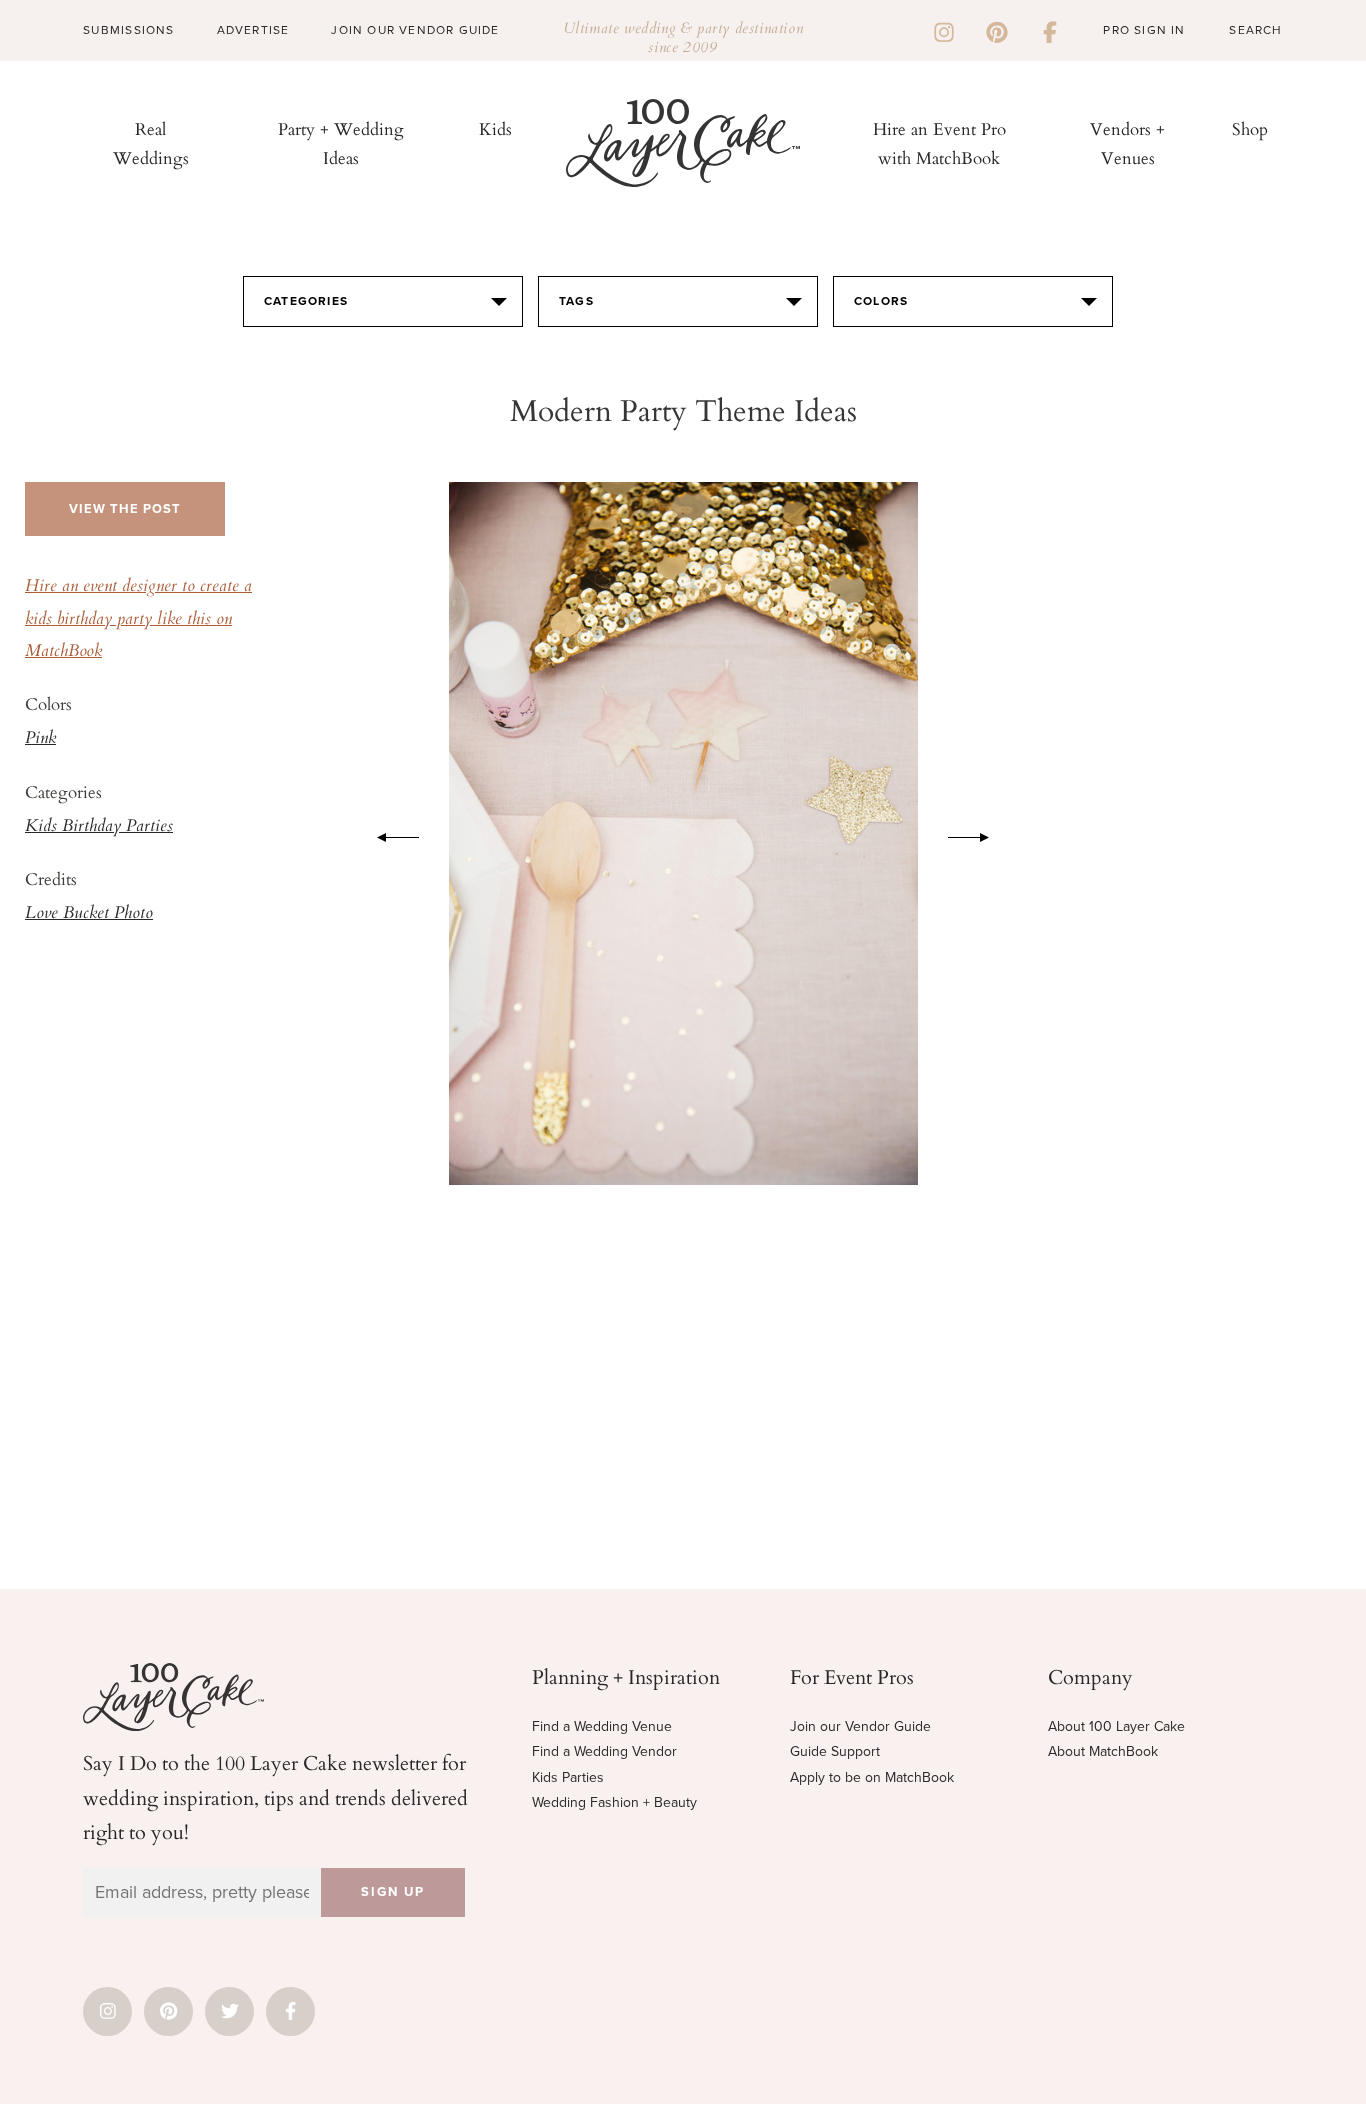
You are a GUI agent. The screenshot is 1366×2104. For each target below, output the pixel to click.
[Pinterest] (997, 30)
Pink (40, 739)
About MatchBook (1103, 1751)
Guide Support (835, 1751)
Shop (1250, 128)
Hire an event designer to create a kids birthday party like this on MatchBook (138, 619)
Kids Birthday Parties (99, 827)
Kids (495, 128)
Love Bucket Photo (89, 914)
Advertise (253, 30)
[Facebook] (1050, 30)
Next (979, 834)
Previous (388, 834)
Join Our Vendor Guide (415, 30)
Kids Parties (568, 1777)
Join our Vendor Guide (860, 1726)
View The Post (125, 509)
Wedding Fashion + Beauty (614, 1802)
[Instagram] (944, 30)
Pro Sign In (1144, 30)
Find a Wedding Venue (602, 1726)
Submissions (128, 30)
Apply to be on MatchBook (872, 1777)
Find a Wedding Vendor (604, 1751)
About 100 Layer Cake (1116, 1726)
